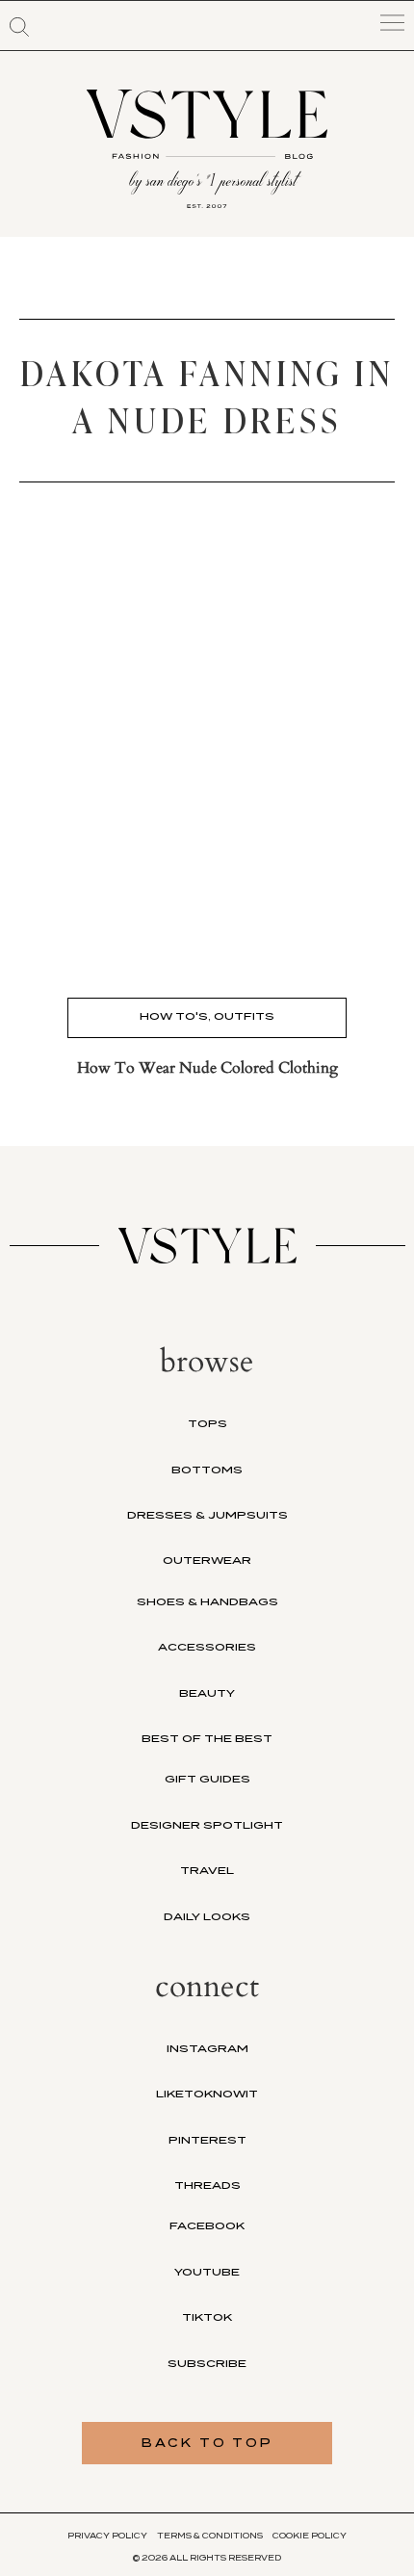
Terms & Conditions (210, 2536)
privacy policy (107, 2536)
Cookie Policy (310, 2536)
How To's (174, 1016)
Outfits (244, 1016)
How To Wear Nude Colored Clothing (207, 1068)
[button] (19, 27)
